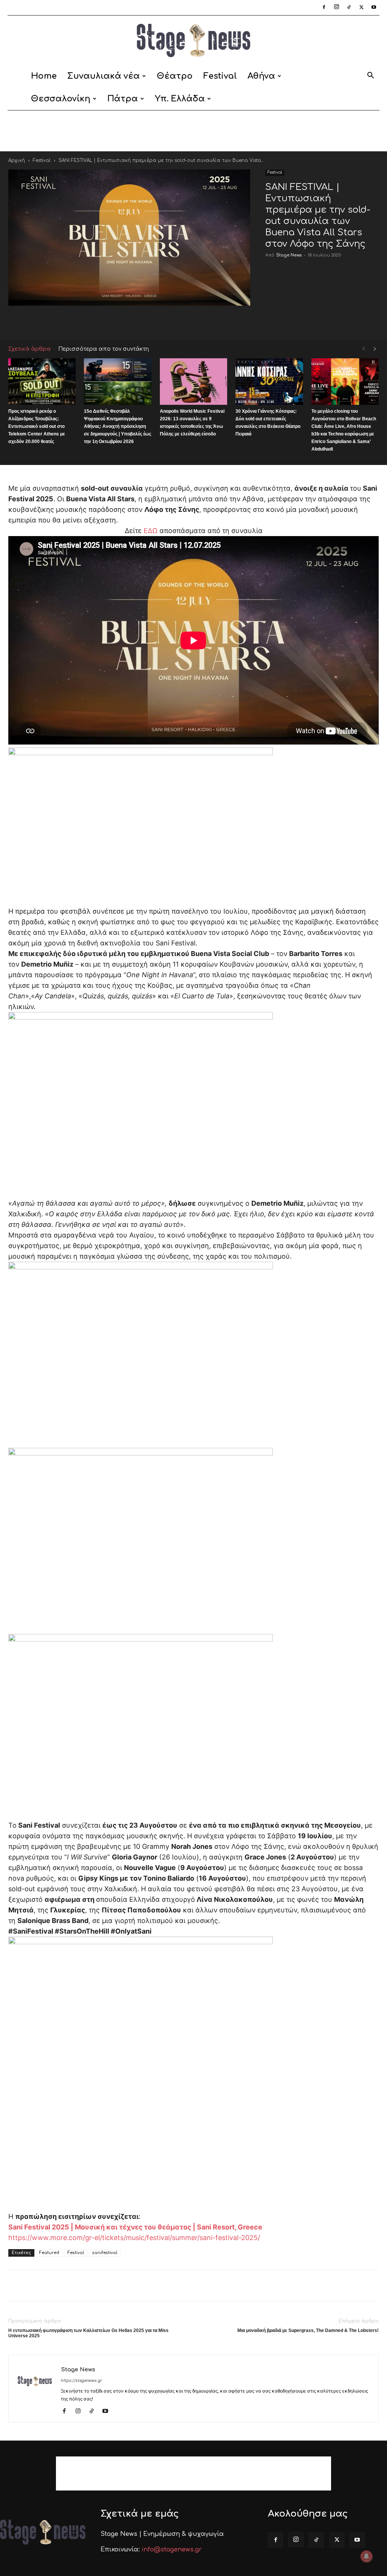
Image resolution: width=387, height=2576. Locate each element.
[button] (370, 77)
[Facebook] (324, 8)
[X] (361, 8)
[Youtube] (374, 8)
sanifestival (105, 2253)
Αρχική (17, 160)
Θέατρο (175, 76)
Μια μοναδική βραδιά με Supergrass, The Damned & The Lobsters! (308, 2330)
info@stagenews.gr (172, 2550)
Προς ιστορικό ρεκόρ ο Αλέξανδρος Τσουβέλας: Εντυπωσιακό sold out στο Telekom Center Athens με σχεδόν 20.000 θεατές (37, 426)
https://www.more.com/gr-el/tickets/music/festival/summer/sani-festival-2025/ (134, 2238)
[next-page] (375, 349)
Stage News (289, 255)
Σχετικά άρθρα (29, 349)
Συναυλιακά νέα (104, 76)
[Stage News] (193, 40)
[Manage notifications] (367, 2556)
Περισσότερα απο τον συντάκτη (104, 349)
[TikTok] (349, 8)
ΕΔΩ (151, 531)
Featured (49, 2253)
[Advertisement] (193, 131)
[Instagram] (336, 8)
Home (44, 76)
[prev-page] (364, 349)
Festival (220, 76)
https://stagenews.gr (81, 2380)
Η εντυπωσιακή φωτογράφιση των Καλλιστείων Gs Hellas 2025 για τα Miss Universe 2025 (88, 2333)
